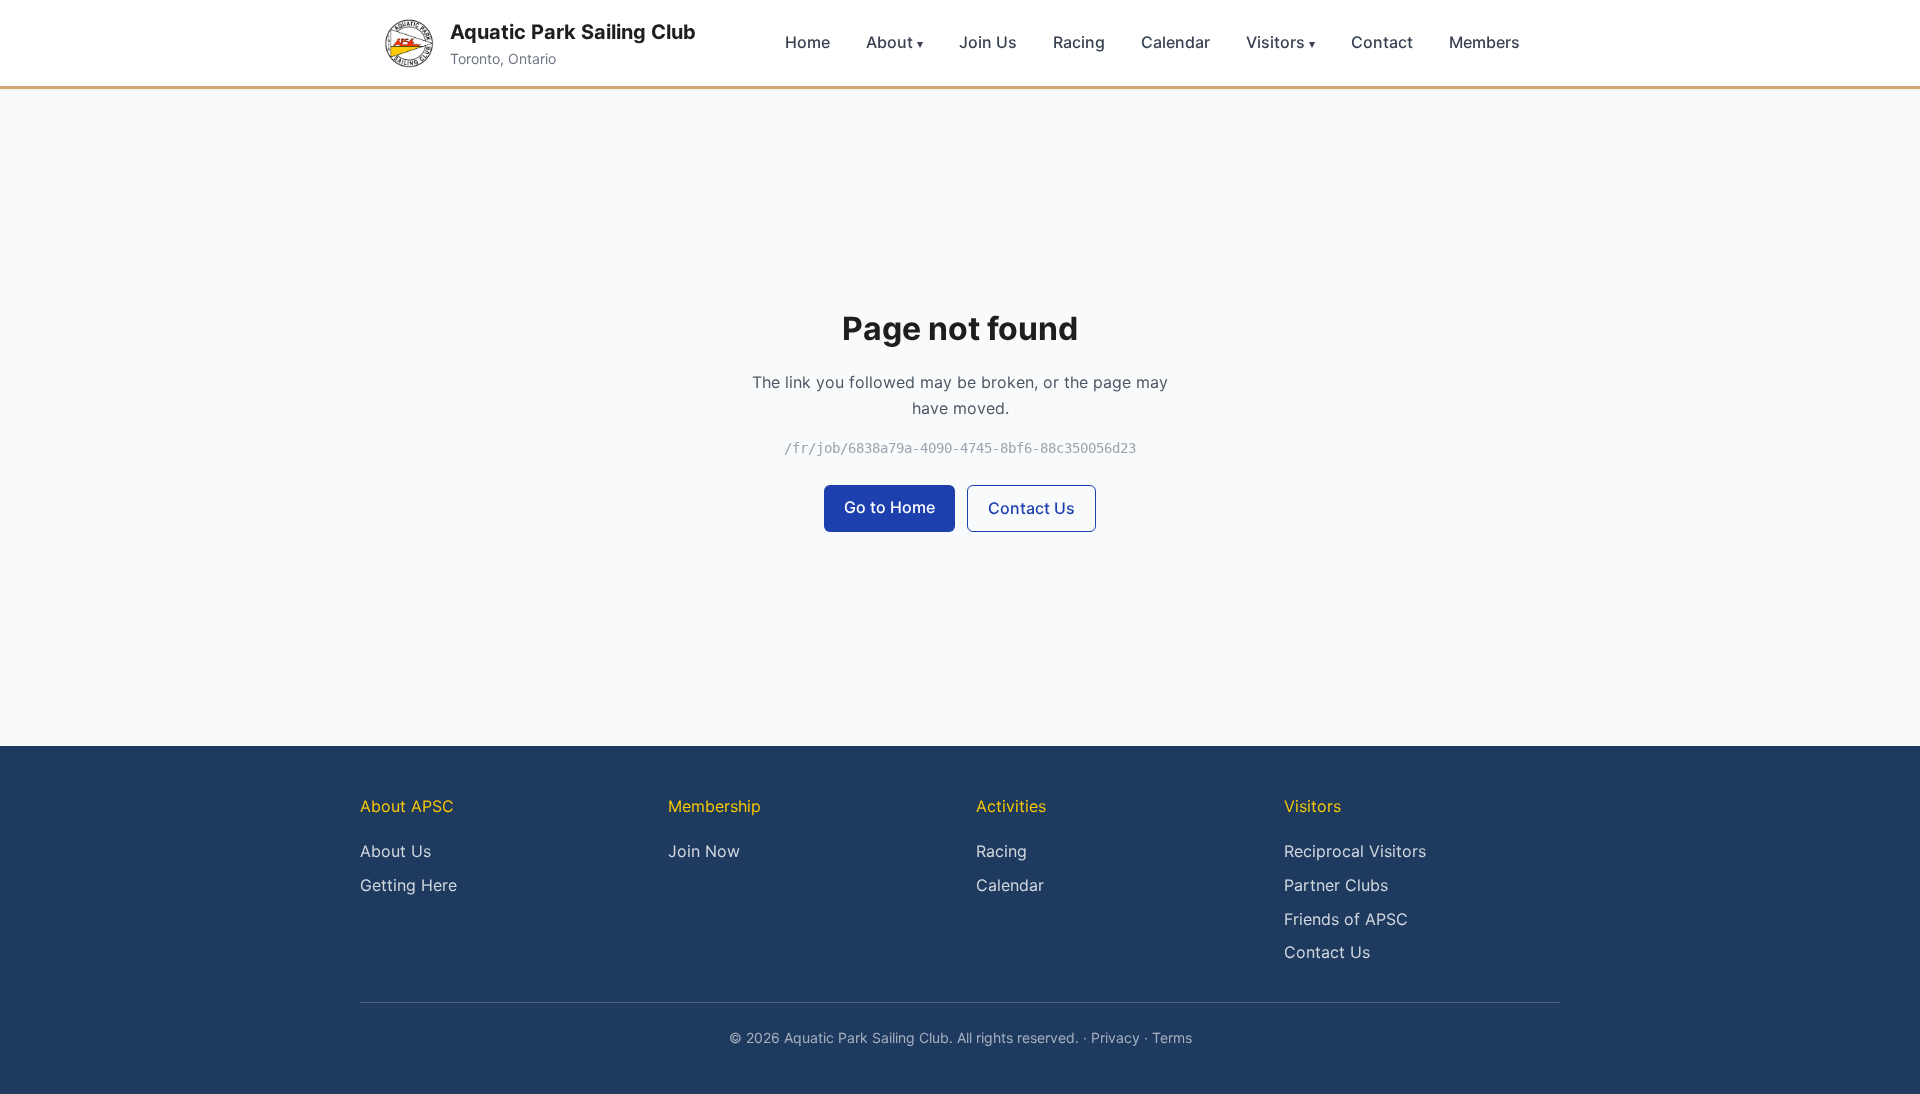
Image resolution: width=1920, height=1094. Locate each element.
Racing (1079, 42)
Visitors (1280, 42)
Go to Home (889, 507)
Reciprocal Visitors (1355, 851)
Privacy (1115, 1037)
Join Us (988, 42)
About (894, 42)
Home (807, 42)
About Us (395, 851)
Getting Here (408, 885)
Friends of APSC (1346, 919)
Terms (1172, 1037)
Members (1484, 42)
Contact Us (1031, 508)
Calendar (1175, 42)
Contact (1382, 42)
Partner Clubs (1336, 885)
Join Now (704, 851)
